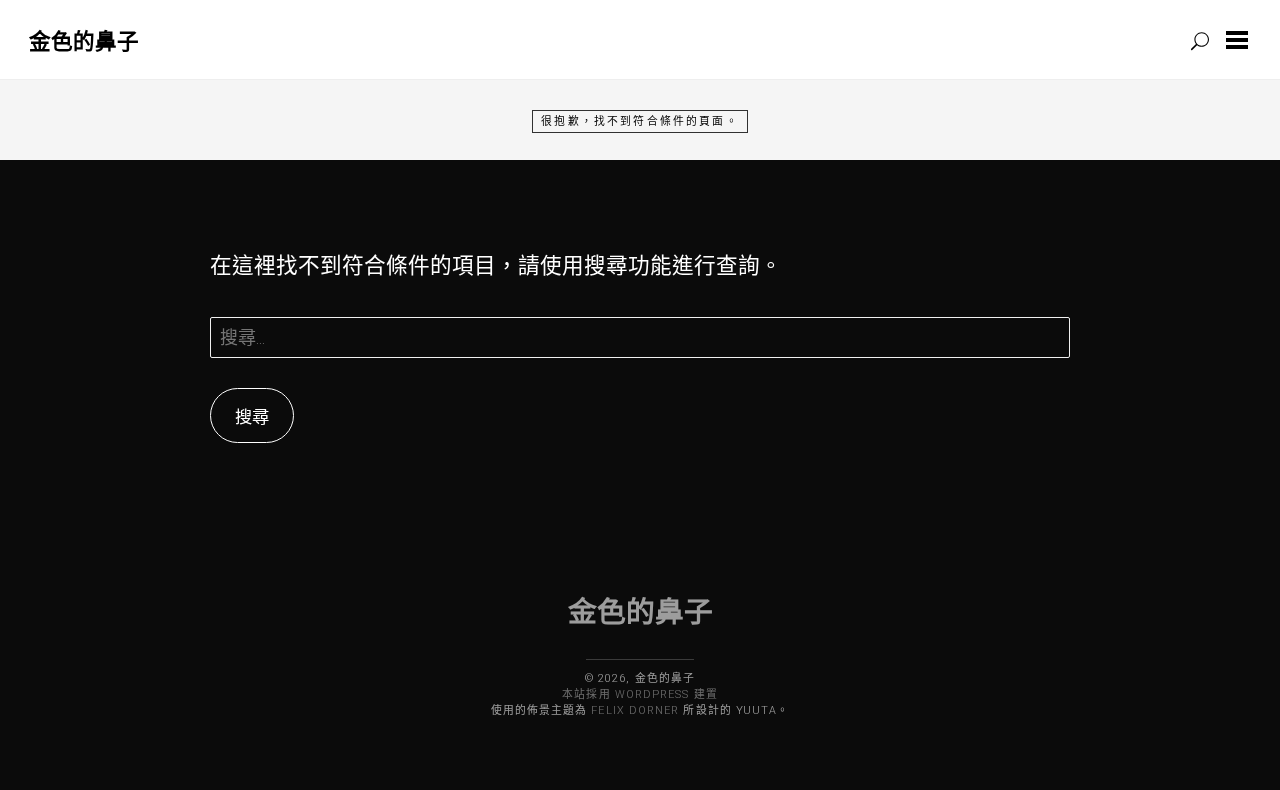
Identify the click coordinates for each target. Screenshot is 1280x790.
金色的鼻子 (84, 40)
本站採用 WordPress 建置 (639, 694)
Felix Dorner (635, 710)
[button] (1241, 40)
